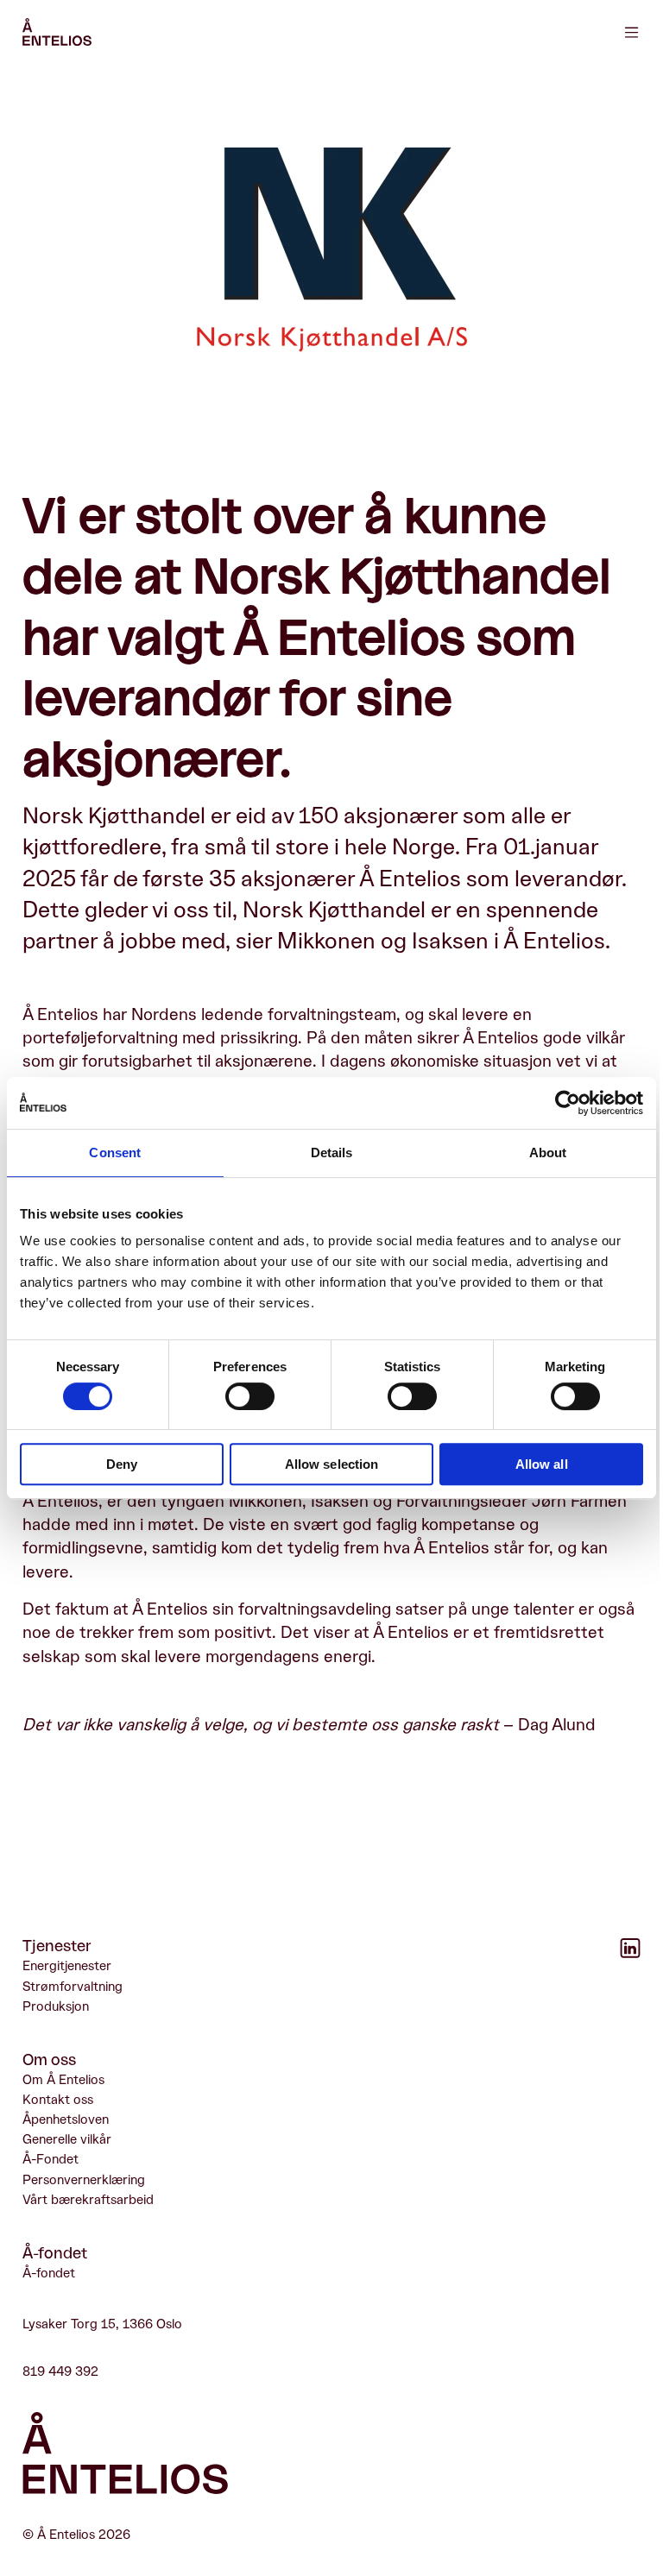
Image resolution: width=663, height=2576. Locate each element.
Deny (122, 1464)
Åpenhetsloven (66, 2119)
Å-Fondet (51, 2159)
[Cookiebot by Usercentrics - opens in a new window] (568, 1103)
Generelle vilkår (67, 2139)
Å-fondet (49, 2273)
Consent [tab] (115, 1153)
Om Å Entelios (63, 2080)
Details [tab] (332, 1153)
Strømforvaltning (73, 1987)
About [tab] (548, 1153)
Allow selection (332, 1464)
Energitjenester (67, 1966)
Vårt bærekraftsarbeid (88, 2200)
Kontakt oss (58, 2100)
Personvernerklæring (84, 2180)
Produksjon (56, 2006)
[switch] (250, 1396)
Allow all (542, 1464)
